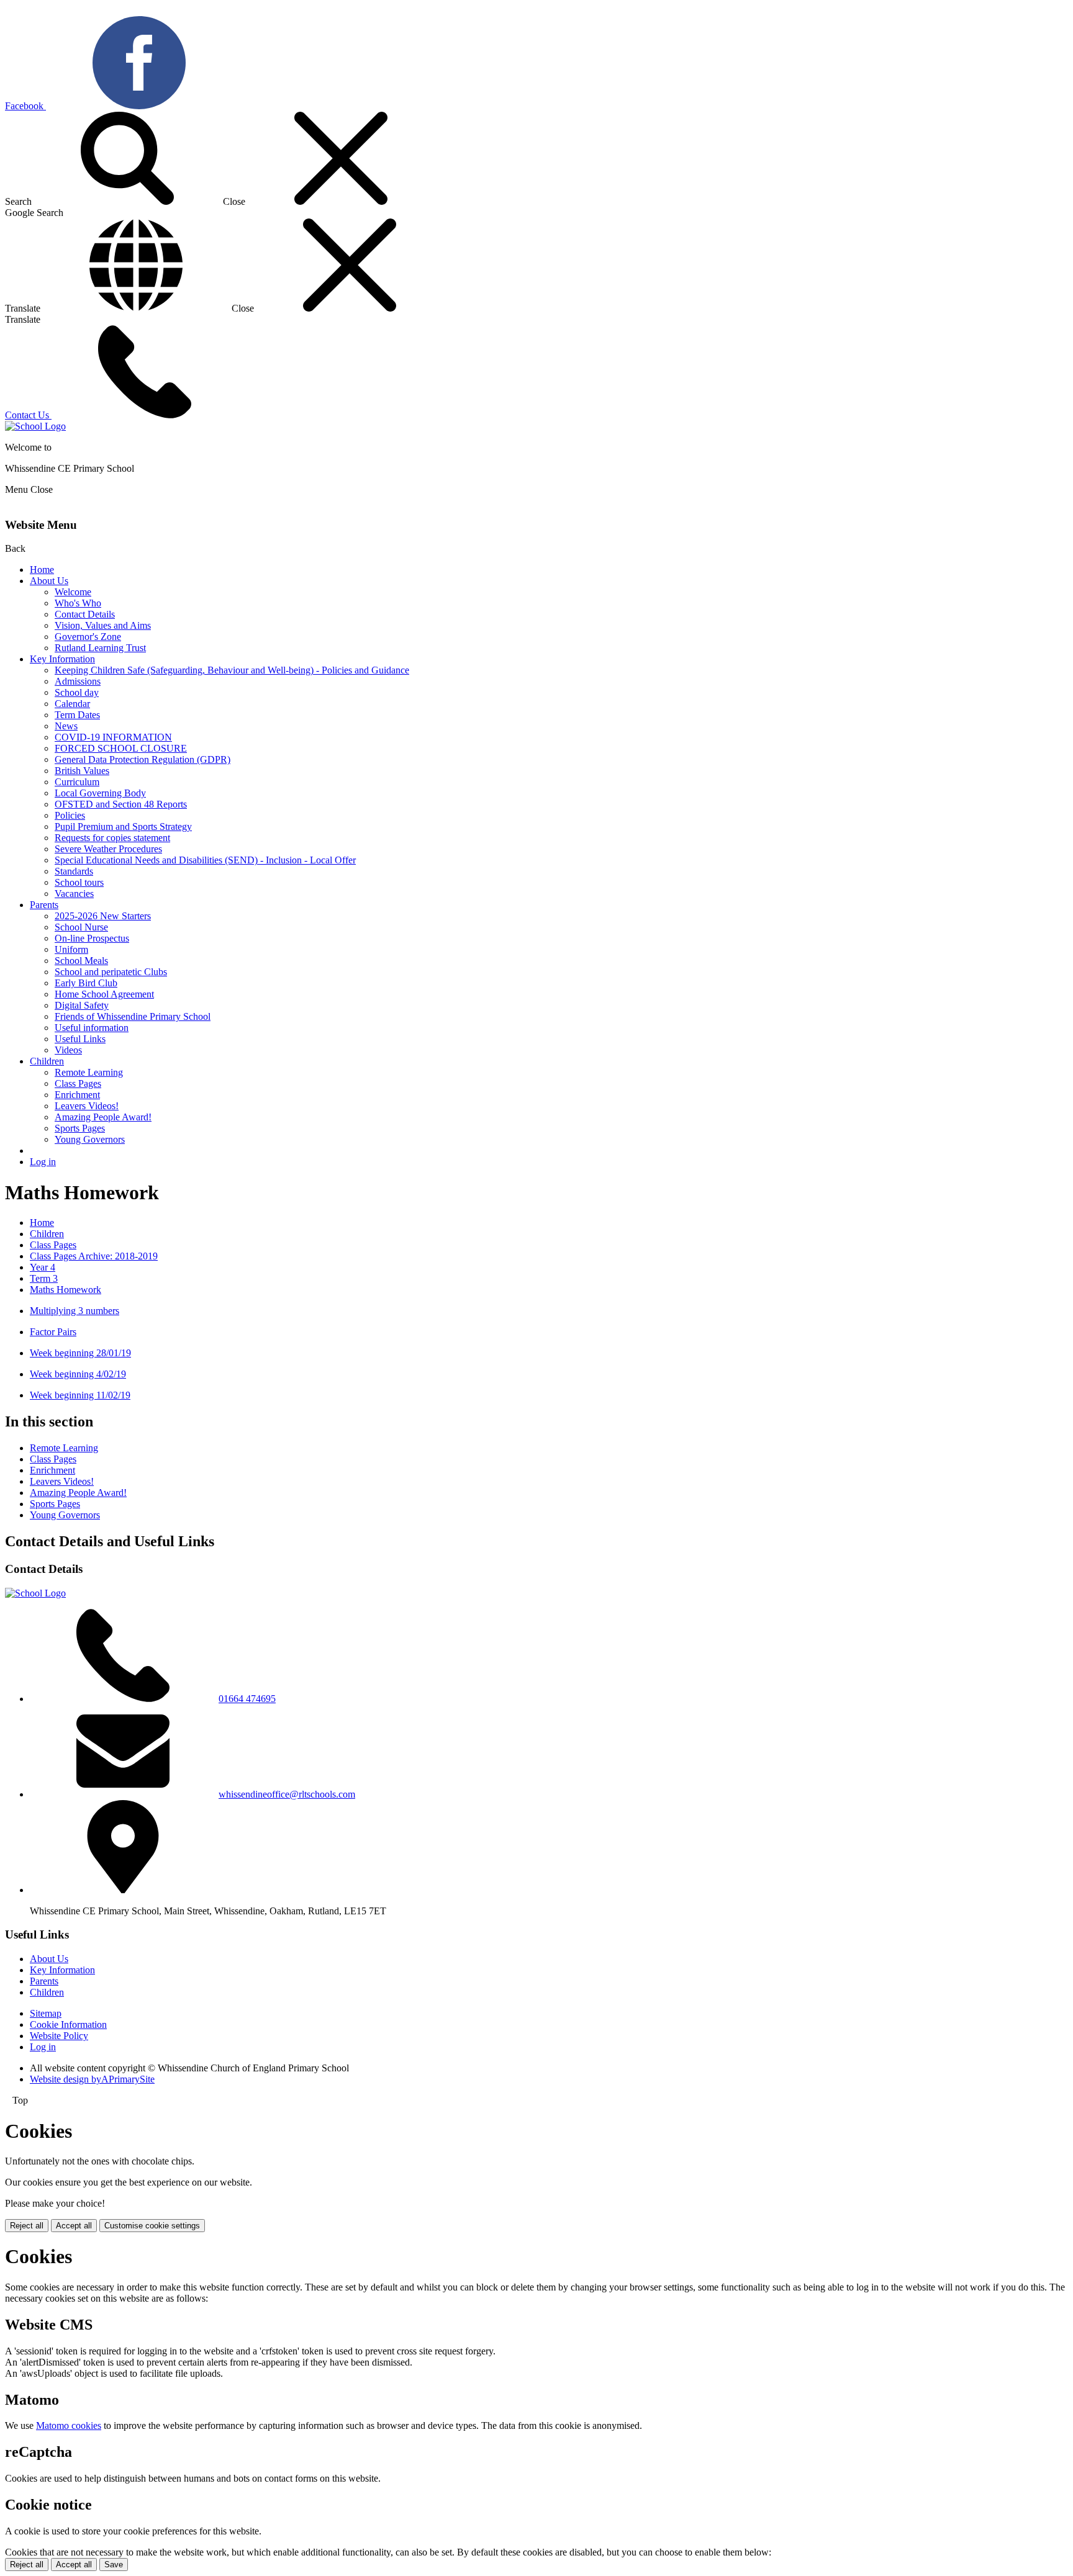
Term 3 (44, 1278)
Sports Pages (80, 1128)
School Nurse (81, 927)
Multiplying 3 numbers (75, 1311)
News (66, 726)
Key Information (62, 659)
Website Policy (59, 2036)
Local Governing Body (100, 793)
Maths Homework (66, 1290)
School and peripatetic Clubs (111, 972)
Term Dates (77, 715)
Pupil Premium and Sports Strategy (123, 826)
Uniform (71, 949)
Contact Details (85, 614)
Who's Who (78, 603)
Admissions (78, 681)
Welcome (73, 592)
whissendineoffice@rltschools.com (287, 1794)
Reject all (27, 2226)
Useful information (92, 1028)
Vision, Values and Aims (103, 625)
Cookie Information (68, 2024)
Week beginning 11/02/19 (80, 1395)
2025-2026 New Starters (103, 916)
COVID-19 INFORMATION (113, 737)
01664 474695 (247, 1699)
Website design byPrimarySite (92, 2079)
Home (42, 570)
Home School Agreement (104, 994)
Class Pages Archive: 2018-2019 (94, 1256)
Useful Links (80, 1039)
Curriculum (77, 782)
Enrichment (77, 1095)
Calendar (72, 704)
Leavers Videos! (87, 1106)
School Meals (81, 961)
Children (47, 1061)
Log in (43, 1162)
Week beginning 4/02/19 (78, 1374)
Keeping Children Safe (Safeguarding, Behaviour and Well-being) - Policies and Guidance (232, 670)
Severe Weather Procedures (108, 849)
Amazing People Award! (103, 1117)
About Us (49, 581)
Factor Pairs (53, 1332)
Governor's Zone (88, 637)
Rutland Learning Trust (100, 648)
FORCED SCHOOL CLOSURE (121, 748)
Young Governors (90, 1139)
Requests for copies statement (112, 838)
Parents (44, 905)
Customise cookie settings (152, 2226)
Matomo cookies (69, 2425)
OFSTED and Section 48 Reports (121, 804)
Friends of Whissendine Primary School (133, 1016)
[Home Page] (35, 426)
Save (114, 2565)
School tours (79, 882)
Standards (74, 871)
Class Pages (78, 1083)
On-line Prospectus (92, 938)
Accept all (74, 2226)
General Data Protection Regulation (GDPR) (143, 759)
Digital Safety (82, 1005)
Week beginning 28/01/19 (80, 1353)
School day (77, 692)
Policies (70, 815)
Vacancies (74, 894)
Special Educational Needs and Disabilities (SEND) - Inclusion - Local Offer (205, 860)
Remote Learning (89, 1072)
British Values (82, 771)
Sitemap (46, 2013)
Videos (68, 1050)
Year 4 (43, 1267)
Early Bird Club (86, 983)
